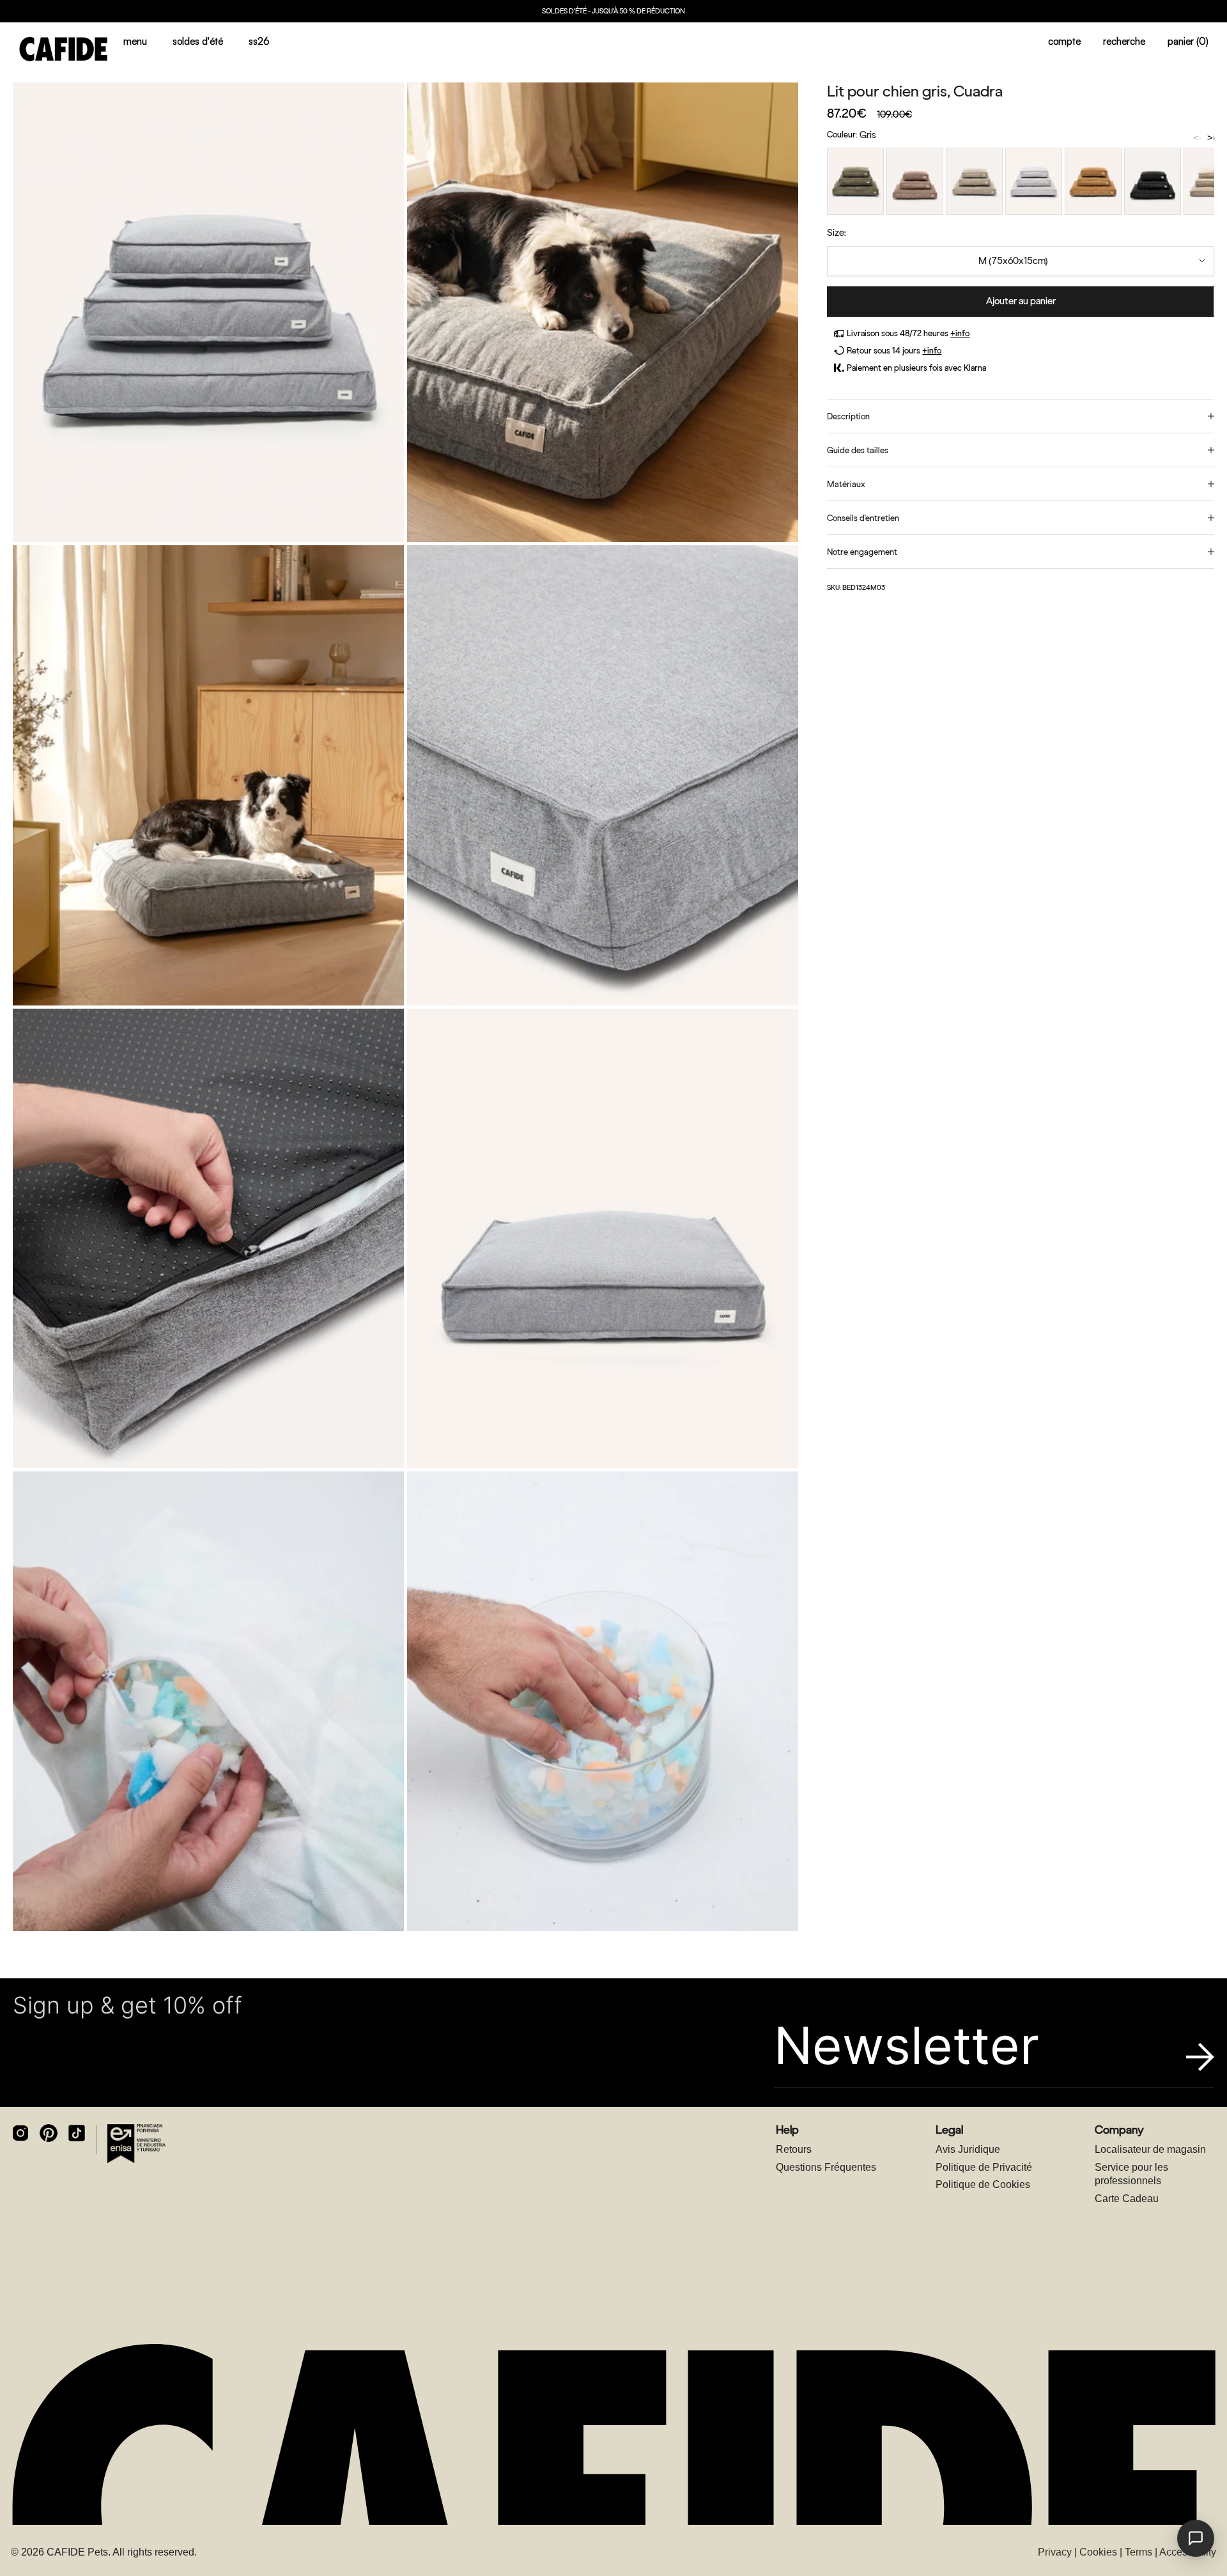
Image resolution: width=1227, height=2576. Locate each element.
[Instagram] (20, 2133)
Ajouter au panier (1021, 301)
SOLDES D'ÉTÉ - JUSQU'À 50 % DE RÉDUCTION (613, 11)
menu (135, 41)
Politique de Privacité (984, 2167)
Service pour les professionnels (1131, 2174)
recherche (1124, 41)
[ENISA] (136, 2143)
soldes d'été (198, 41)
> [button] (1210, 138)
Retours (794, 2149)
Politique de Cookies (983, 2184)
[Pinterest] (49, 2133)
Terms (1138, 2552)
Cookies (1098, 2552)
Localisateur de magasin (1150, 2149)
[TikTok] (77, 2133)
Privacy (1055, 2552)
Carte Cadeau (1127, 2199)
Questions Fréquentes (826, 2167)
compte (1064, 41)
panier (1188, 41)
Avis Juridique (968, 2149)
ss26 (259, 41)
